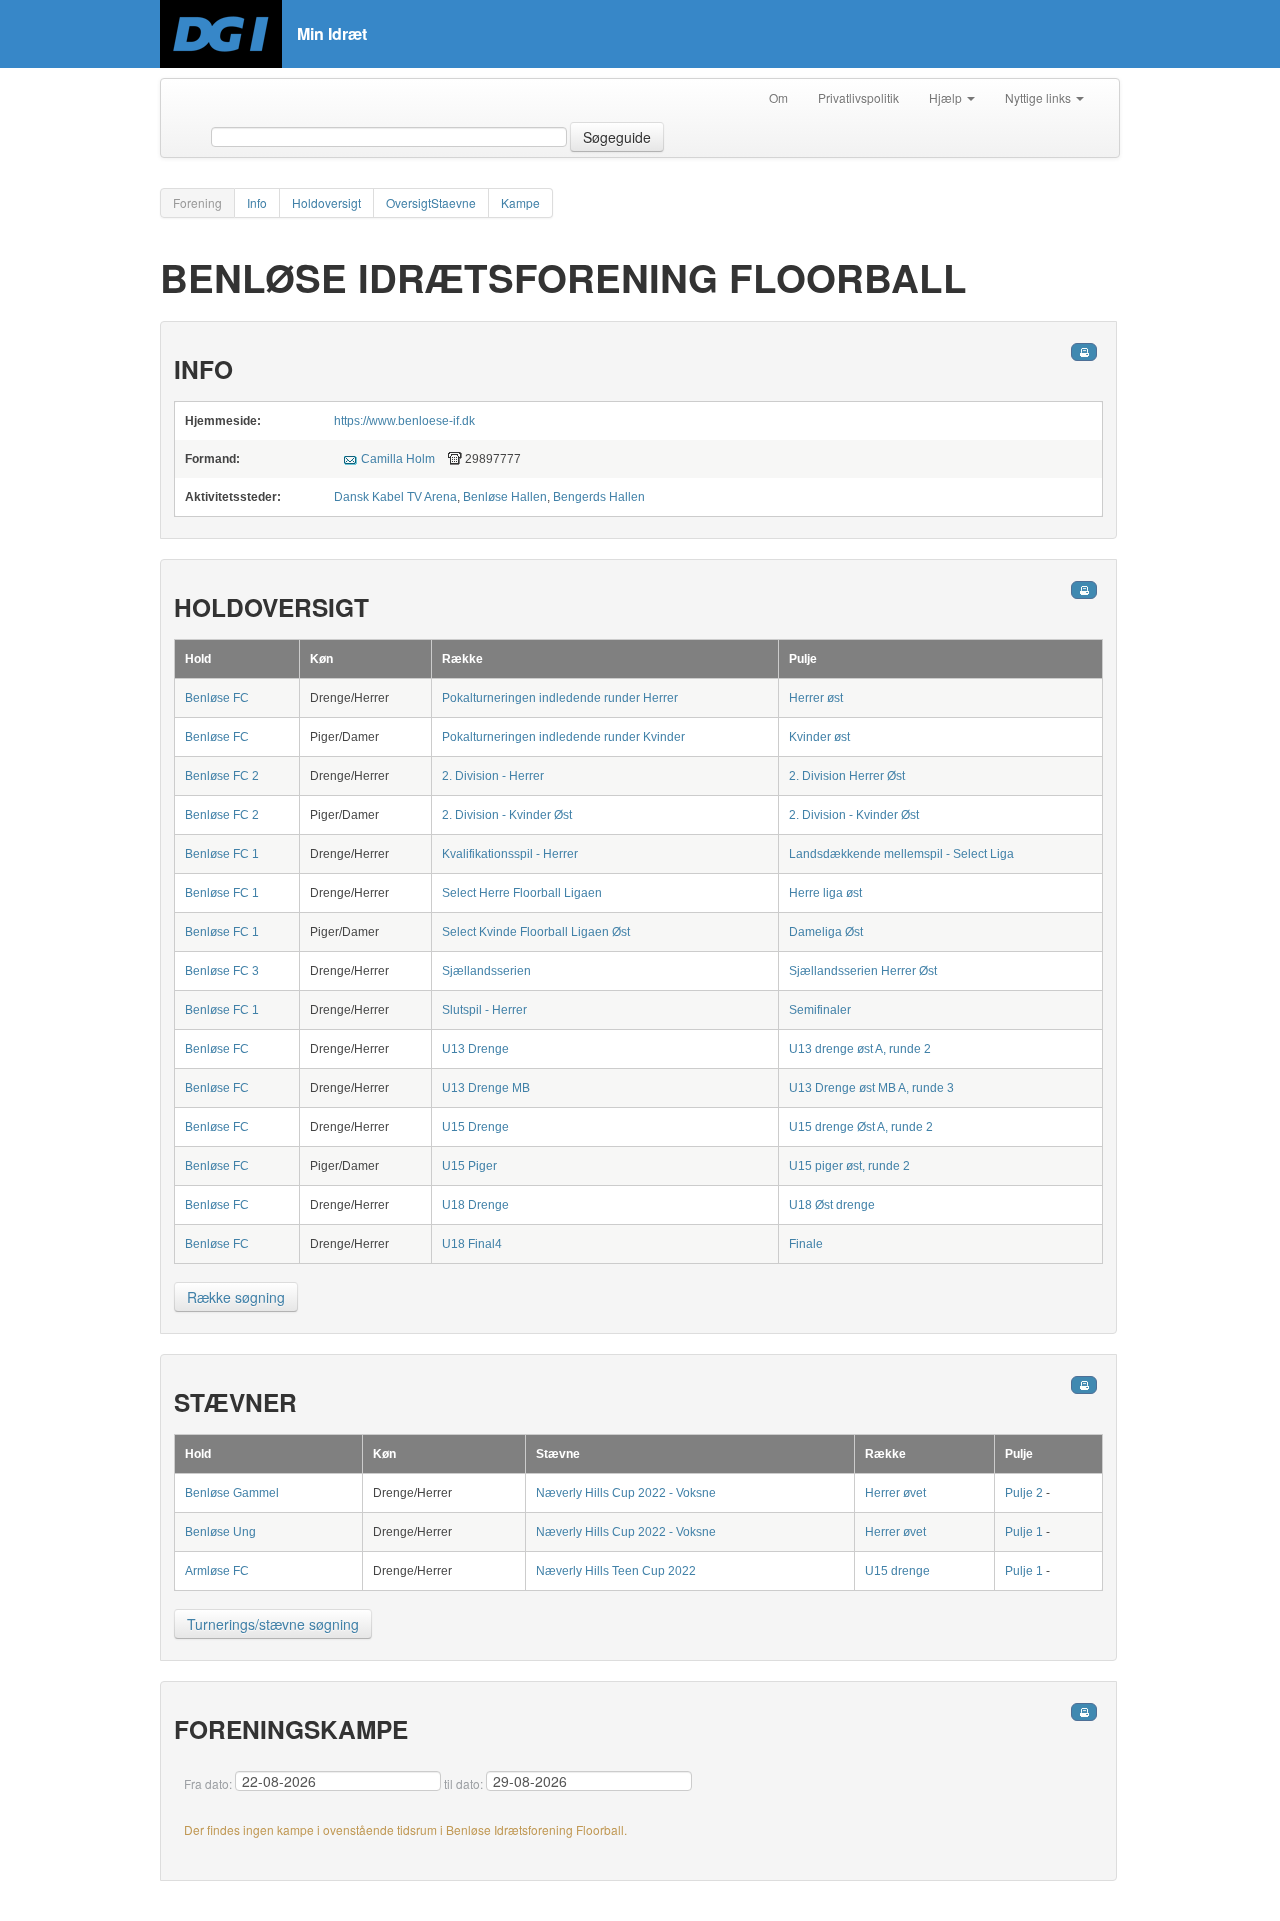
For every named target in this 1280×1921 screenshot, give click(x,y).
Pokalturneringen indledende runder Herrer (560, 698)
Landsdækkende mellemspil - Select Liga (901, 854)
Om (778, 97)
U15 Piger (469, 1166)
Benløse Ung (220, 1532)
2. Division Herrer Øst (847, 776)
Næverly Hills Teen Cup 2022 (616, 1571)
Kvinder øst (819, 737)
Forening (197, 202)
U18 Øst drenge (832, 1205)
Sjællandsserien (486, 971)
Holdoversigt (326, 202)
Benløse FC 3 (222, 971)
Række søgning (236, 1297)
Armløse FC (217, 1571)
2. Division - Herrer (493, 776)
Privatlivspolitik (858, 97)
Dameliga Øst (826, 932)
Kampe (520, 202)
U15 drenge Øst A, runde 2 (861, 1127)
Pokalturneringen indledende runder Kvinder (563, 737)
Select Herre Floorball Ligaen (522, 893)
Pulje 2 (1024, 1493)
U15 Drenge (475, 1127)
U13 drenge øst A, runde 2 (860, 1049)
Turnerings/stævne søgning (273, 1624)
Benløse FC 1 (222, 854)
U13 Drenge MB (486, 1088)
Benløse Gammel (232, 1493)
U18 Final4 (472, 1244)
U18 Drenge (475, 1205)
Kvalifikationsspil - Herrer (510, 854)
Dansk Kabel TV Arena (395, 497)
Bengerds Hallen (599, 497)
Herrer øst (816, 698)
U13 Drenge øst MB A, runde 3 (871, 1088)
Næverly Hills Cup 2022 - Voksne (626, 1493)
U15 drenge (897, 1571)
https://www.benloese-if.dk (404, 421)
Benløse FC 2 (222, 776)
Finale (806, 1244)
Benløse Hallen (505, 497)
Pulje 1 (1024, 1532)
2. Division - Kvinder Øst (507, 815)
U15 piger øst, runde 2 (849, 1166)
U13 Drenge (475, 1049)
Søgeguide (617, 137)
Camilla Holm (398, 459)
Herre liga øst (825, 893)
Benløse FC (217, 698)
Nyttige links (1039, 97)
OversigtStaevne (431, 202)
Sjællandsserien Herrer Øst (863, 971)
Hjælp (947, 97)
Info (257, 202)
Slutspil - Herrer (484, 1010)
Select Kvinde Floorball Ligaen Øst (536, 932)
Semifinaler (820, 1010)
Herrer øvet (895, 1493)
